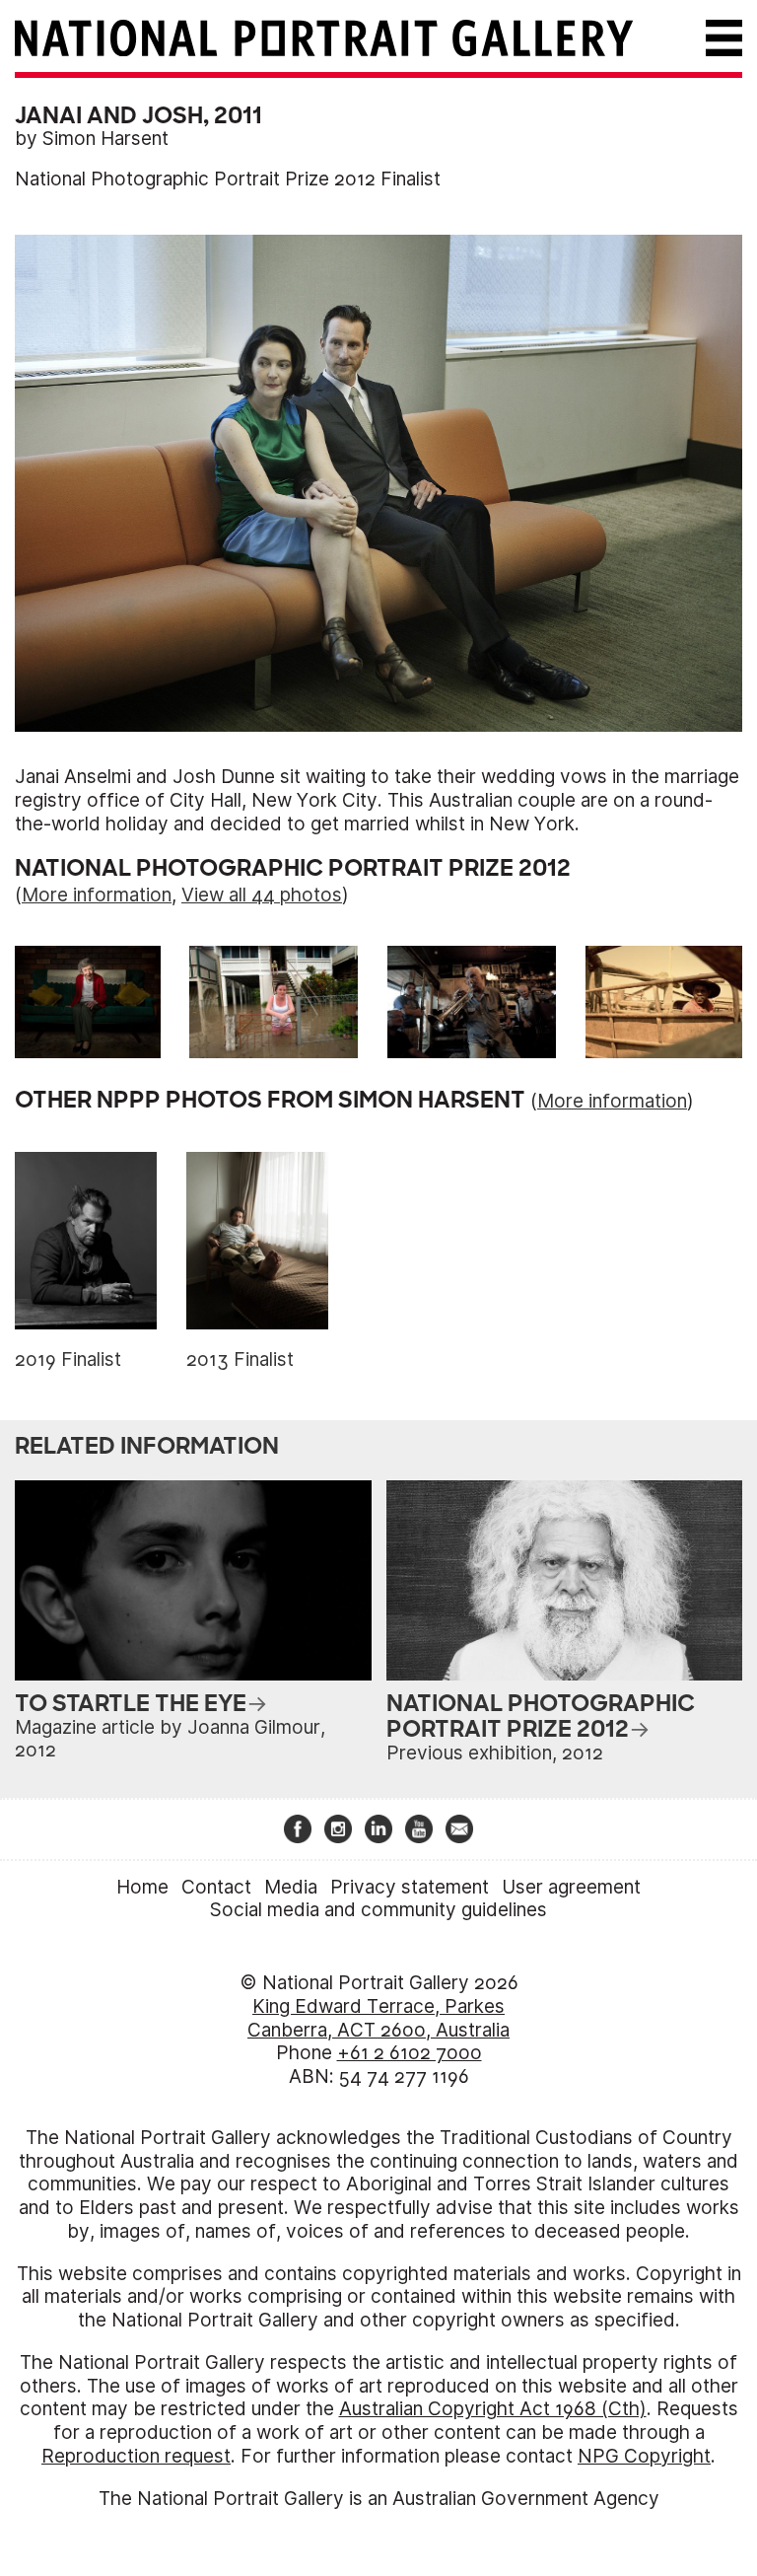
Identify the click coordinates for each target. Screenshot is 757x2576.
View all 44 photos (262, 895)
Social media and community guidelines (378, 1910)
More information (97, 895)
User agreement (571, 1887)
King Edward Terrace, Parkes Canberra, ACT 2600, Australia (378, 2018)
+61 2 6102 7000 (410, 2053)
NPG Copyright (644, 2456)
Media (291, 1887)
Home (142, 1887)
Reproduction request (136, 2456)
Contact (216, 1887)
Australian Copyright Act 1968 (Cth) (493, 2409)
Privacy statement (410, 1887)
